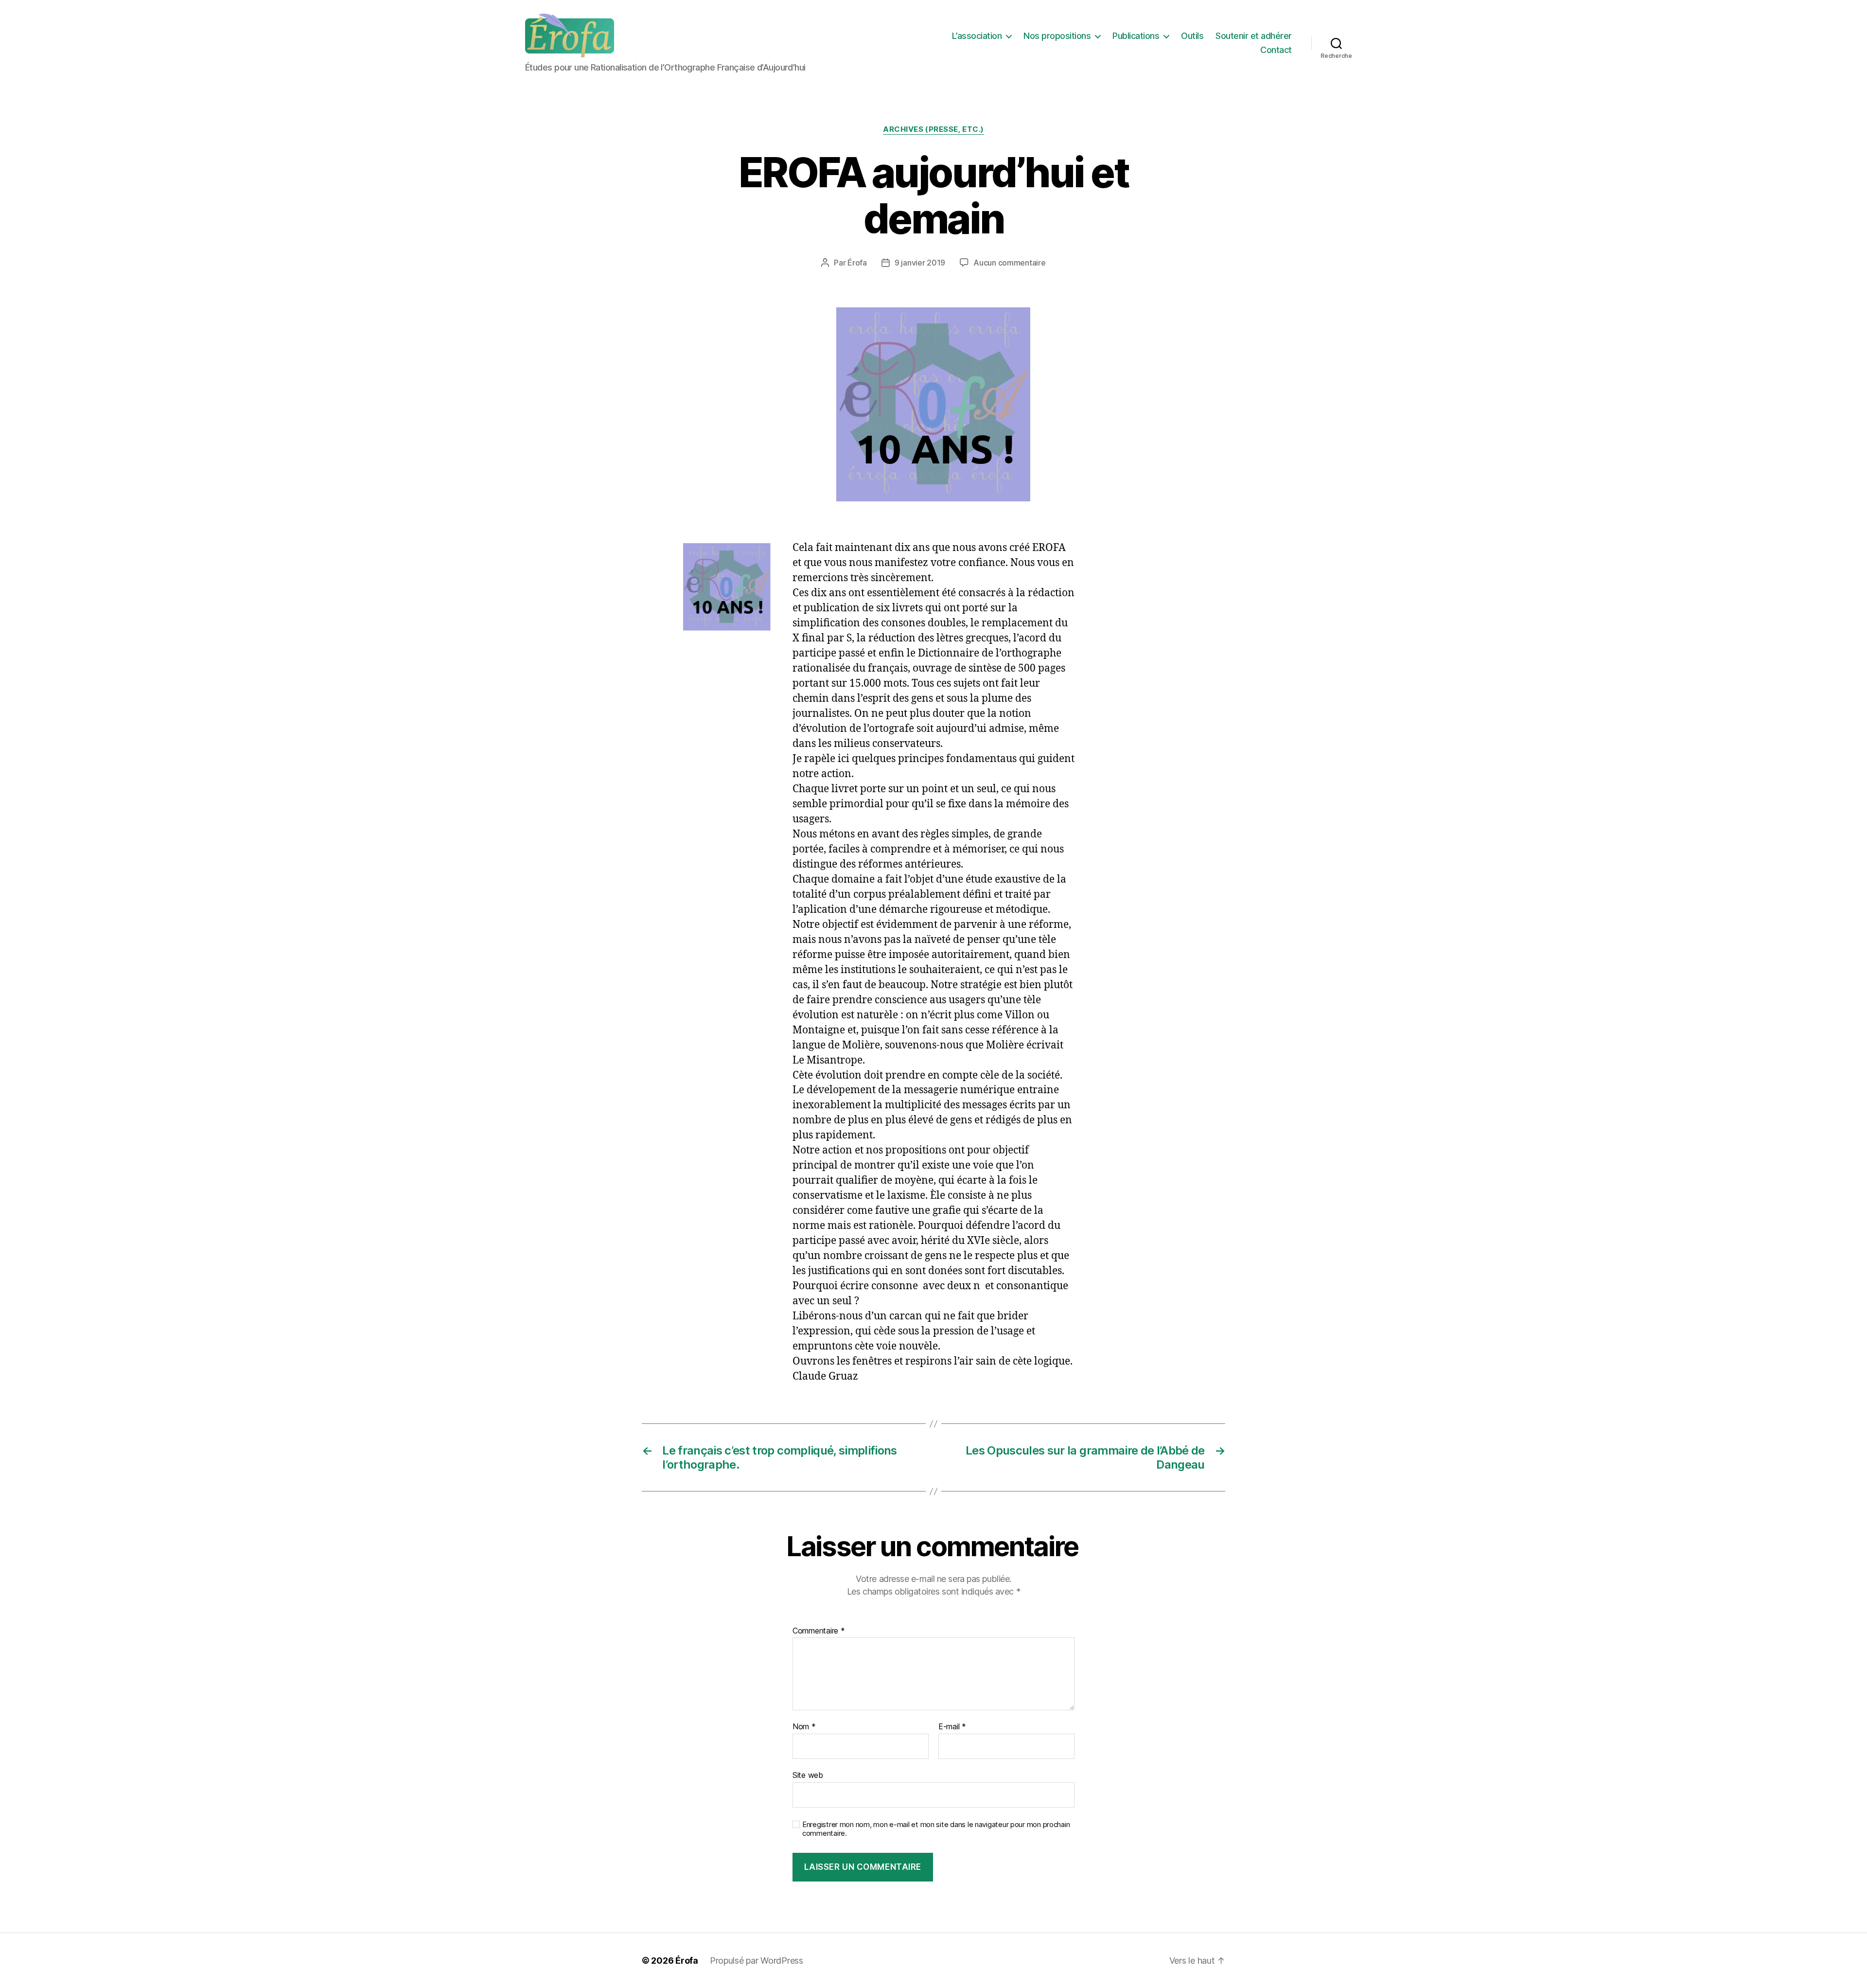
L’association (977, 36)
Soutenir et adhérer (1254, 36)
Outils (1192, 36)
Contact (1276, 50)
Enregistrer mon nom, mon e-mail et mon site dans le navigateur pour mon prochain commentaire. (936, 1829)
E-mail (952, 1727)
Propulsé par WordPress (757, 1961)
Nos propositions (1057, 36)
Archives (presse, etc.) (933, 129)
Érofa (857, 263)
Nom (804, 1727)
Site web (808, 1775)
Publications (1136, 36)
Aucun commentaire (1009, 263)
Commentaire (819, 1631)
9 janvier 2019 (920, 263)
